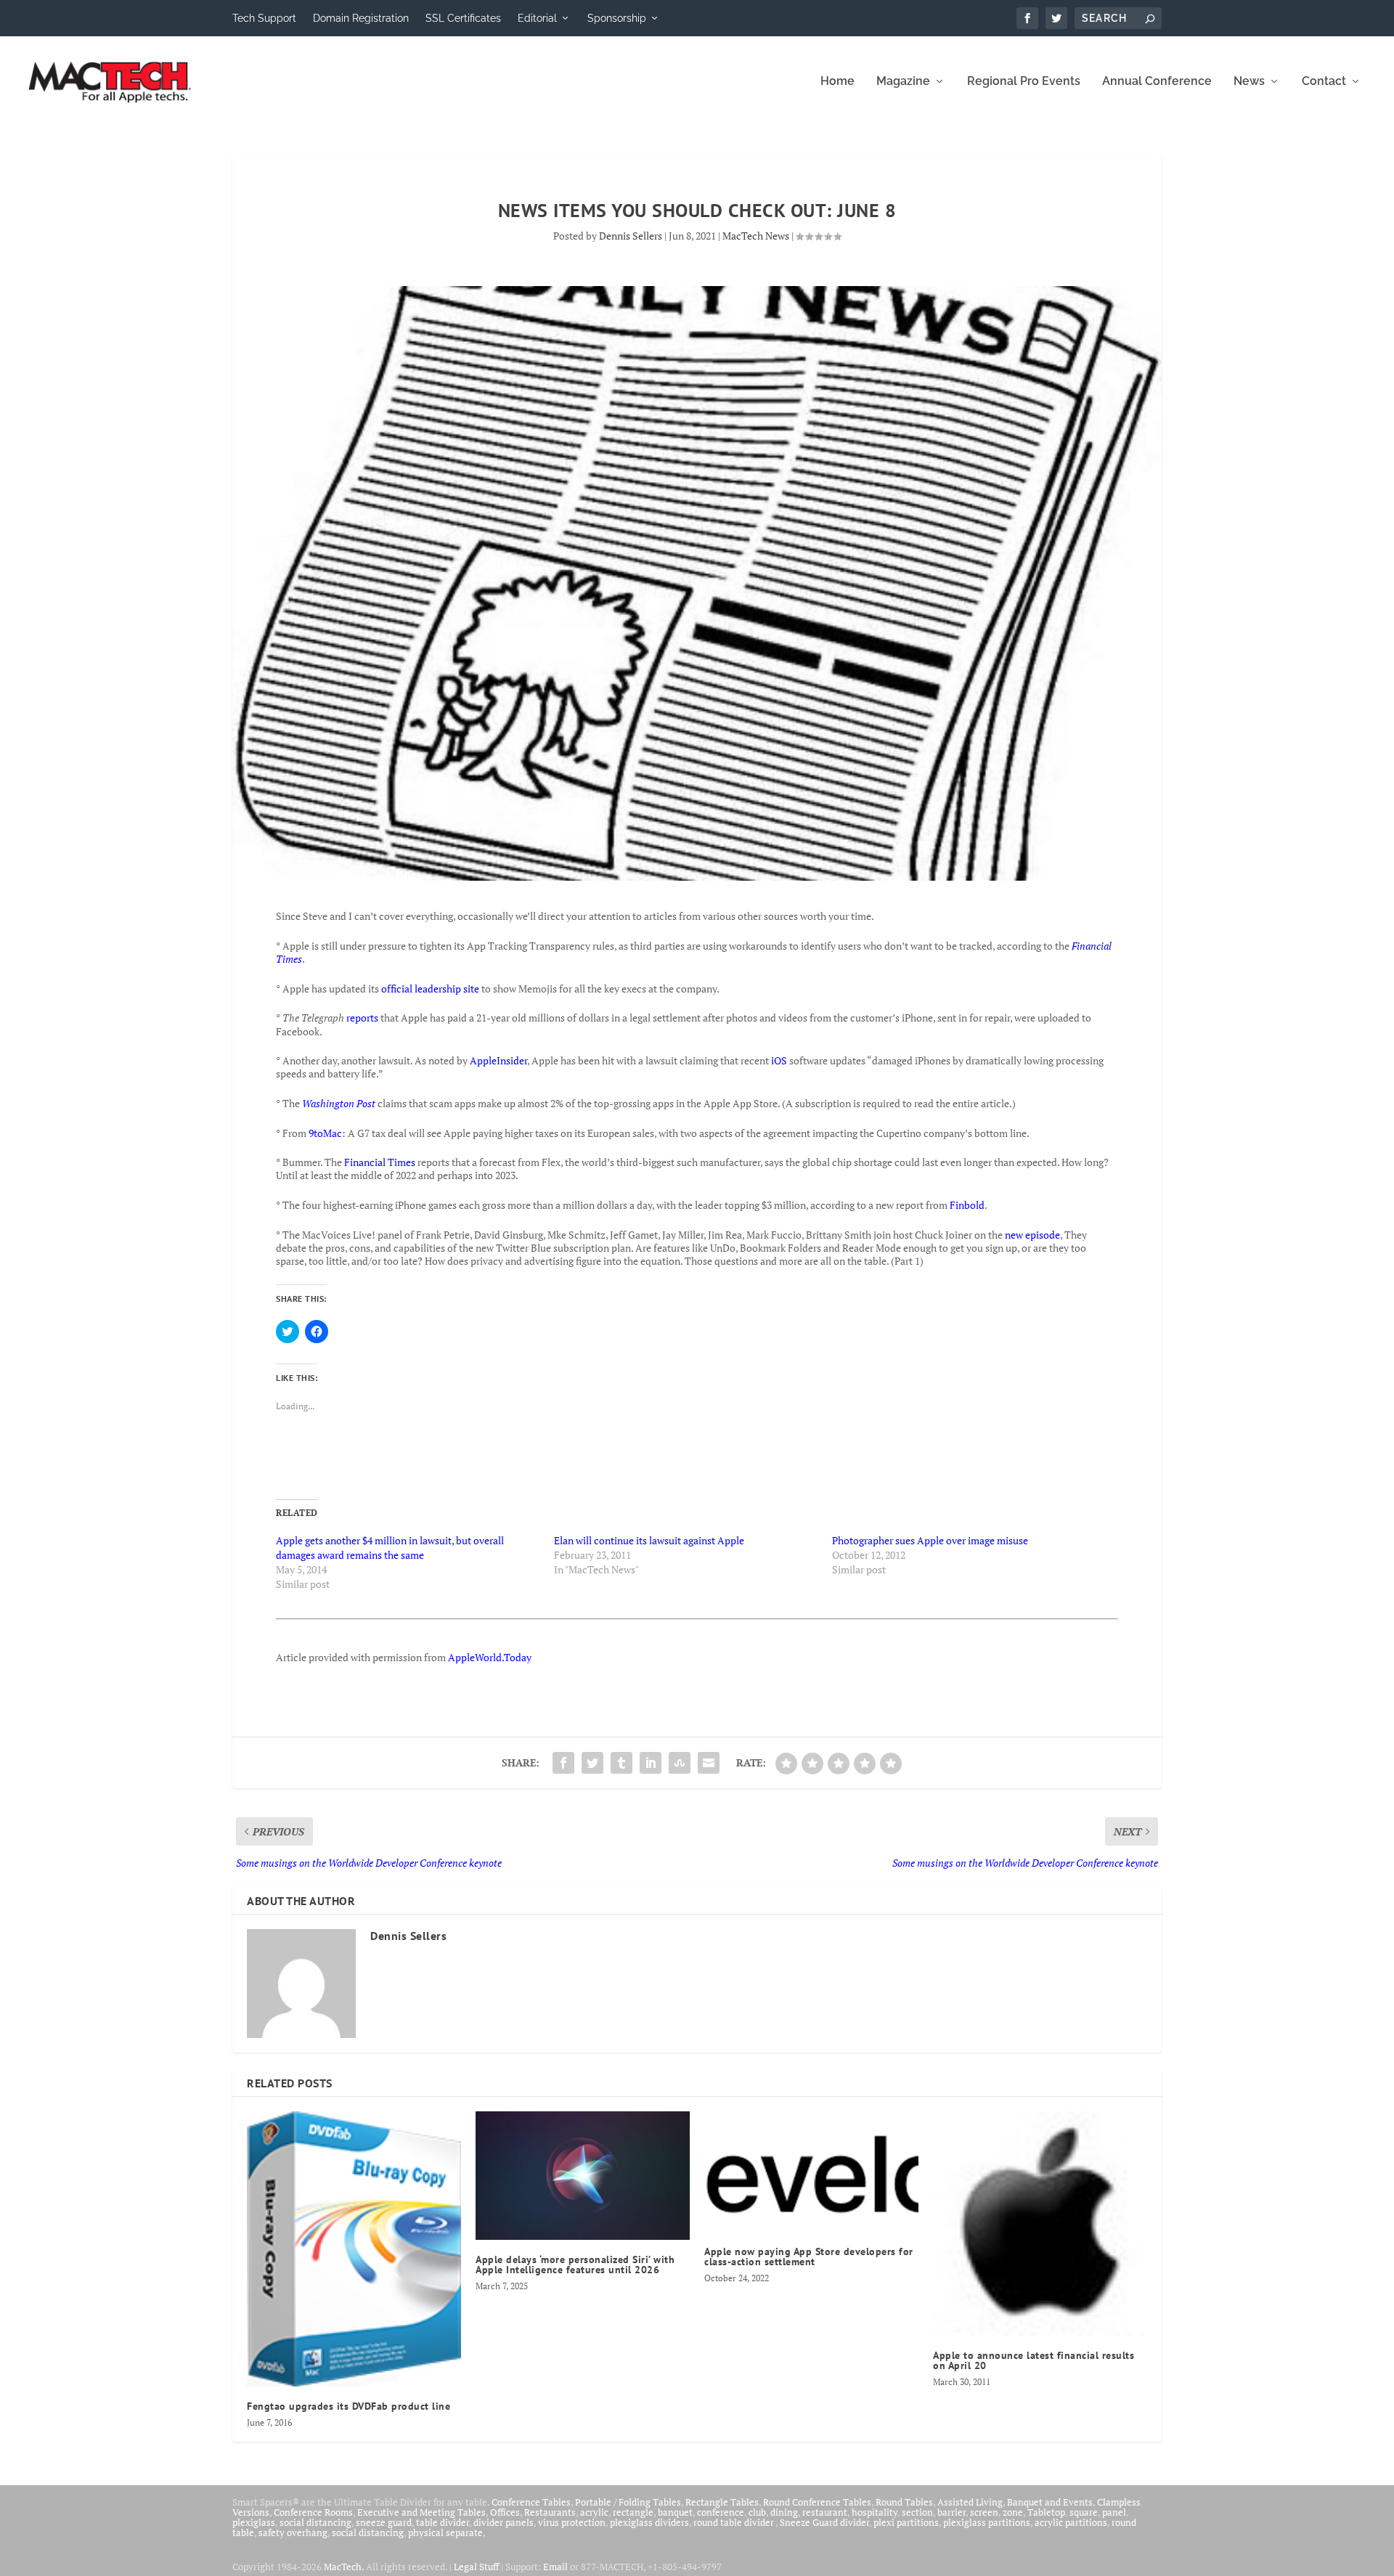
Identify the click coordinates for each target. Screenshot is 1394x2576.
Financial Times (380, 1162)
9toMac (325, 1133)
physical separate (445, 2532)
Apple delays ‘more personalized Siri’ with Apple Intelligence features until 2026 (575, 2265)
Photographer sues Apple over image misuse (930, 1540)
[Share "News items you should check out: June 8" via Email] (709, 1763)
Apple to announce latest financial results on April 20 (1034, 2360)
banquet (675, 2512)
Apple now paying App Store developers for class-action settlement (809, 2257)
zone (1013, 2512)
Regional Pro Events (1024, 82)
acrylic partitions (1071, 2522)
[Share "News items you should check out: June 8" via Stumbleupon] (680, 1763)
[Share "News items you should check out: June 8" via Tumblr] (621, 1763)
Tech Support (264, 18)
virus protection (572, 2522)
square (1084, 2512)
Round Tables (904, 2502)
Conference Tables (531, 2502)
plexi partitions (906, 2522)
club (757, 2512)
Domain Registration (361, 18)
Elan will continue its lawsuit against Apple (649, 1540)
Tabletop (1046, 2512)
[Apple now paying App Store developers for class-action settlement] (811, 2172)
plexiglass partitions (987, 2522)
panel (1114, 2512)
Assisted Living (970, 2502)
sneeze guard (384, 2522)
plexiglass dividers (649, 2522)
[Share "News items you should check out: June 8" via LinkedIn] (651, 1763)
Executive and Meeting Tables (421, 2512)
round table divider (734, 2522)
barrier (951, 2512)
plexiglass (254, 2522)
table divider (443, 2522)
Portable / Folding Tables (628, 2502)
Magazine (903, 82)
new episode (1032, 1235)
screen (984, 2512)
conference (721, 2512)
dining (784, 2512)
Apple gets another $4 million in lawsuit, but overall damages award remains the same (390, 1548)
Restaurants (550, 2512)
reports (362, 1018)
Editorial (537, 18)
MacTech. (344, 2567)
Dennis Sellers (631, 236)
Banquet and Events (1050, 2502)
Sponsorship (617, 18)
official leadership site (430, 989)
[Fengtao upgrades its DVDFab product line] (354, 2249)
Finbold (967, 1205)
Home (837, 82)
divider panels (504, 2522)
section (917, 2512)
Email (555, 2567)
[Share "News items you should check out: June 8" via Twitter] (592, 1763)
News (1249, 82)
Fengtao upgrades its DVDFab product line (348, 2406)
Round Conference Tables (817, 2502)
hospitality (875, 2512)
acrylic (594, 2512)
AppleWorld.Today (490, 1657)
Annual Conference (1157, 82)
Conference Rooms (313, 2512)
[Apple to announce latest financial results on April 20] (1040, 2224)
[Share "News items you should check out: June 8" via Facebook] (563, 1763)
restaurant (825, 2512)
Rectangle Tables (722, 2502)
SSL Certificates (463, 18)
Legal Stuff (476, 2567)
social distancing (315, 2522)
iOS (779, 1060)
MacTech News (756, 236)
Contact (1324, 82)
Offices (505, 2512)
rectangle (633, 2512)
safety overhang (293, 2532)
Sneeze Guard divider (824, 2522)
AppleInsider (498, 1060)
